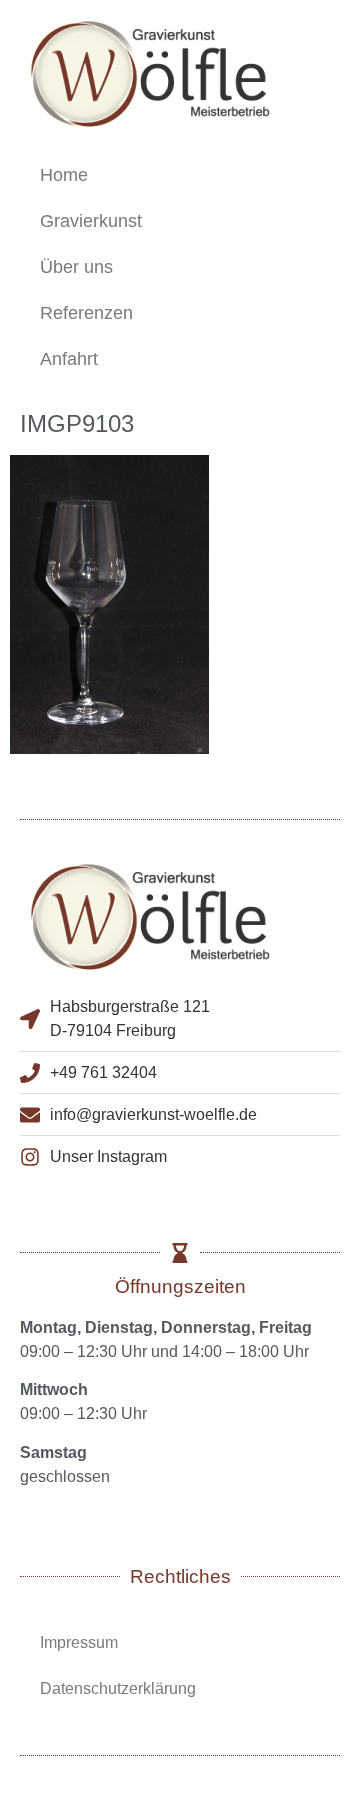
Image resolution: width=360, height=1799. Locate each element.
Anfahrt (69, 359)
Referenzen (86, 313)
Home (64, 175)
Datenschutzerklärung (118, 1688)
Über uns (76, 267)
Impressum (79, 1642)
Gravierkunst (91, 221)
